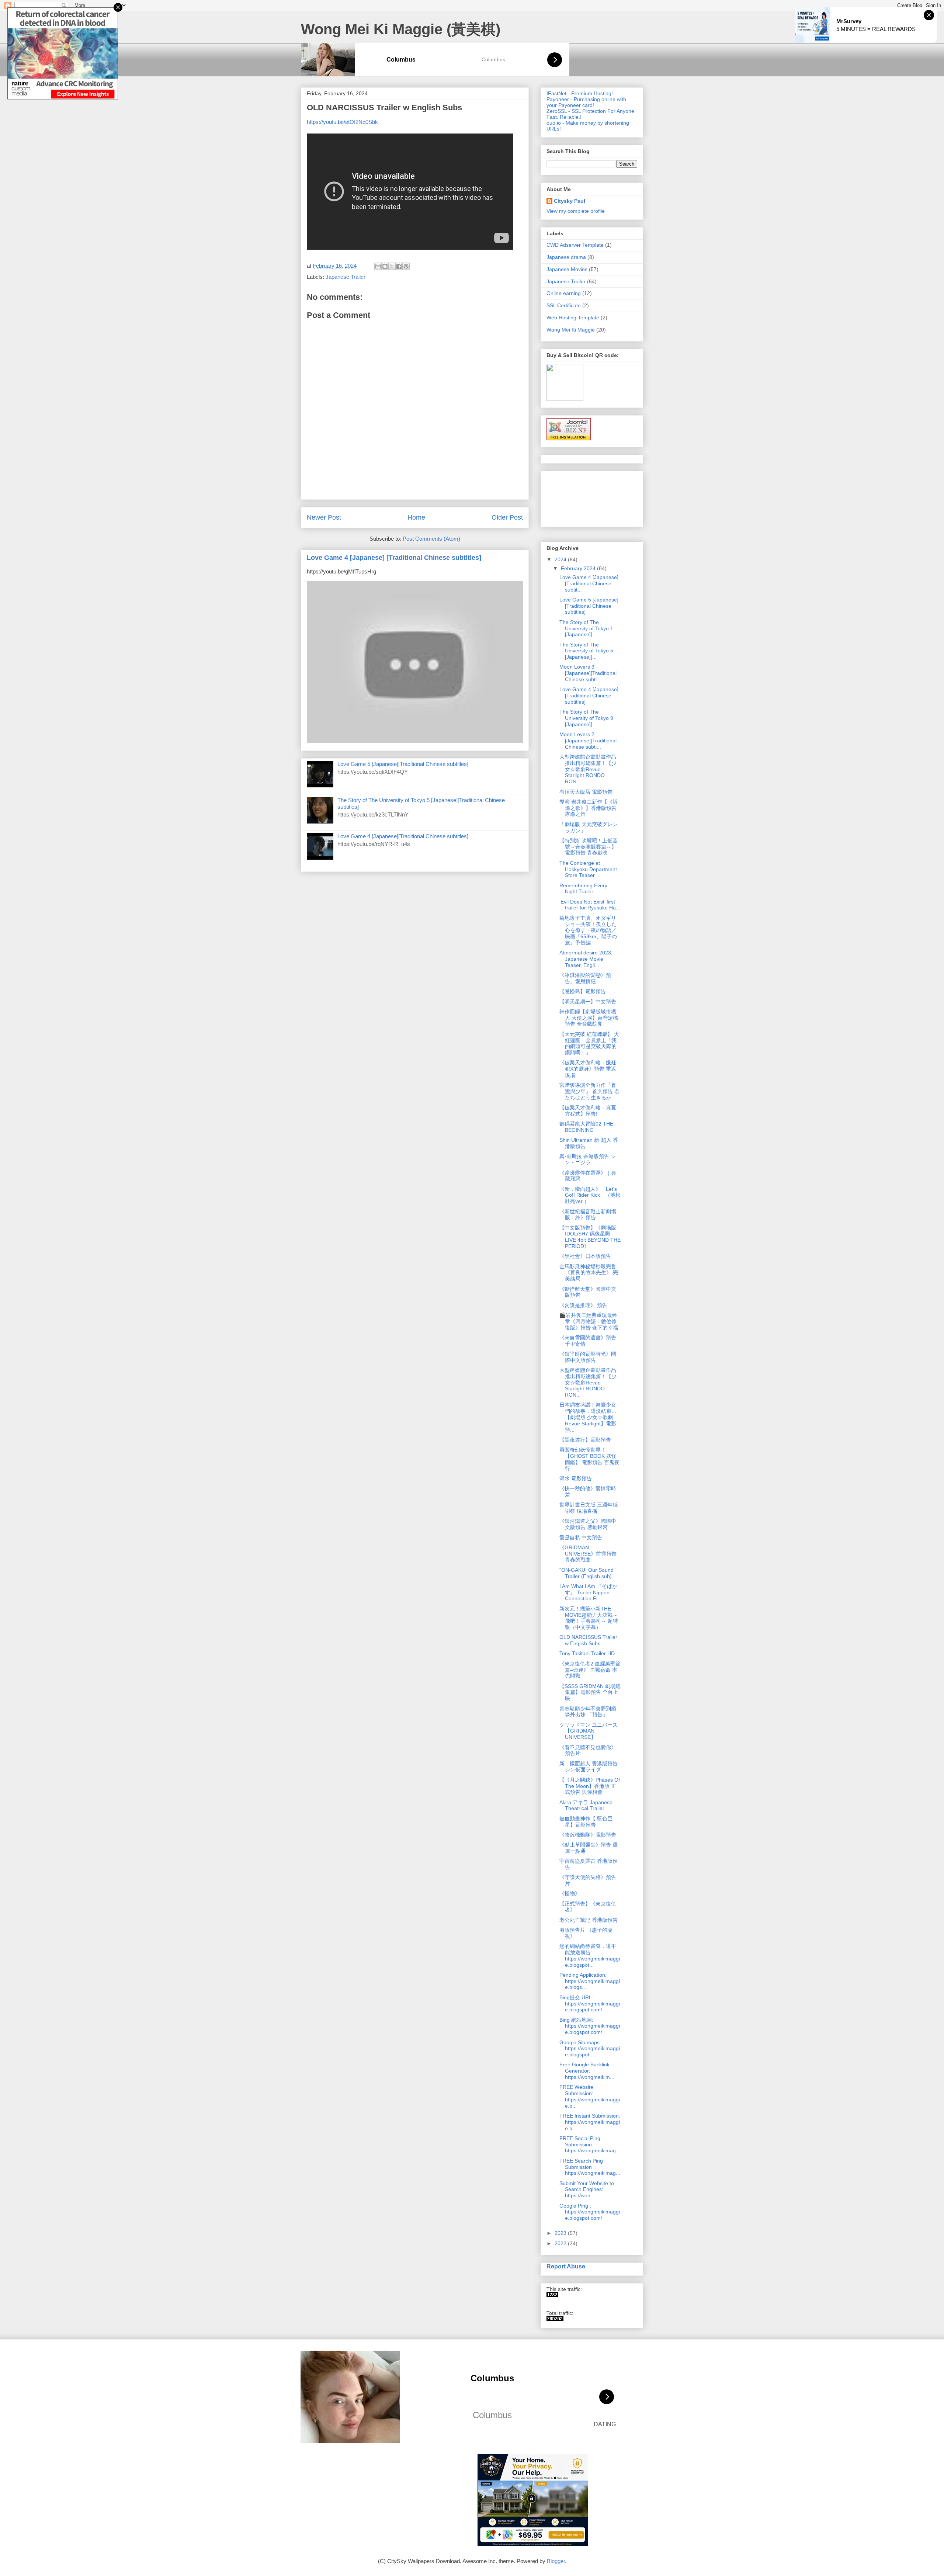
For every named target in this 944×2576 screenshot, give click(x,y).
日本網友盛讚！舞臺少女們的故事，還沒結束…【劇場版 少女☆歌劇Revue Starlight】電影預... (588, 1417)
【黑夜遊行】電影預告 (585, 1440)
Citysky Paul (570, 201)
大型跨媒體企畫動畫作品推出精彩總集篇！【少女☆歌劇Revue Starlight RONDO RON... (588, 769)
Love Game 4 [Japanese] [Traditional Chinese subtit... (589, 583)
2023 (561, 2233)
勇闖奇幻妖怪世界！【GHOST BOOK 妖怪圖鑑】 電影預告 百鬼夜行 (589, 1459)
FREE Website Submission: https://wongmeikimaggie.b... (590, 2096)
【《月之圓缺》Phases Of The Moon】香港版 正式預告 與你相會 (590, 1786)
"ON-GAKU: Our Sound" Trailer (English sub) (587, 1573)
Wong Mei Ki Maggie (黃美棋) (401, 29)
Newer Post (324, 517)
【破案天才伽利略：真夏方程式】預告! (588, 1111)
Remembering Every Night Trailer (583, 889)
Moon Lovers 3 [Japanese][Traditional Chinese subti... (588, 673)
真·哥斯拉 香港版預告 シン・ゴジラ (588, 1159)
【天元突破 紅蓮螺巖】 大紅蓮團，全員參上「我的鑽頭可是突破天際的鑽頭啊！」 (589, 1043)
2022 (561, 2243)
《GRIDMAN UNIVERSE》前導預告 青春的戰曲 (591, 1554)
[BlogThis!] (385, 266)
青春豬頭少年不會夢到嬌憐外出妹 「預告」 (588, 1712)
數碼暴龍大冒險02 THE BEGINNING (586, 1127)
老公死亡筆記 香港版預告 (589, 1920)
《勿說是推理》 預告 (583, 1305)
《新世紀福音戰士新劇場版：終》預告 (588, 1215)
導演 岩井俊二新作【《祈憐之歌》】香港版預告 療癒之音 (589, 808)
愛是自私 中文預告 (581, 1537)
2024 (561, 559)
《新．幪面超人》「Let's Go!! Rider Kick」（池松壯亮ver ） (590, 1195)
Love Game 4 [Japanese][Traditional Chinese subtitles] (403, 836)
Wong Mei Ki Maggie (571, 330)
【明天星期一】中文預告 (588, 1002)
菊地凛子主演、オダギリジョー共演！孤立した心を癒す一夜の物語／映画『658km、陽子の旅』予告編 (588, 930)
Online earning (564, 293)
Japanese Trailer (346, 277)
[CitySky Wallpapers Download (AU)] (555, 2319)
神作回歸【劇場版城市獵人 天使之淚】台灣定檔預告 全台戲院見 (589, 1018)
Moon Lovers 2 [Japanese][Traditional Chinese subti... (588, 741)
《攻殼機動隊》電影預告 (588, 1835)
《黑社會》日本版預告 (585, 1256)
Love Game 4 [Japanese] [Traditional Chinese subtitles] (394, 558)
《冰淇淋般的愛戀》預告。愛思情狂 (585, 978)
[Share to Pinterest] (406, 266)
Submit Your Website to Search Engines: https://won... (587, 2190)
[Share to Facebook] (399, 266)
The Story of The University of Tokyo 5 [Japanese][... (586, 651)
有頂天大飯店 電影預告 (586, 792)
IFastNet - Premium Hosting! (580, 93)
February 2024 (579, 568)
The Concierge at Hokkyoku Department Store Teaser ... (588, 869)
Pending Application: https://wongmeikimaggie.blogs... (590, 1981)
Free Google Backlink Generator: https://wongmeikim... (587, 2071)
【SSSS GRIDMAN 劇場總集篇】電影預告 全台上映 (590, 1692)
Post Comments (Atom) (431, 539)
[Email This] (378, 266)
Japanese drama (566, 257)
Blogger (556, 2561)
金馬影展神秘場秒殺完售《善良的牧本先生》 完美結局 (589, 1273)
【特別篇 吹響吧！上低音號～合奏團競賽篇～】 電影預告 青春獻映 (589, 847)
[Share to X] (392, 266)
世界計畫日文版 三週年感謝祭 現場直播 (589, 1508)
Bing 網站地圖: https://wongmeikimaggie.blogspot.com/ (590, 2026)
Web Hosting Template (573, 318)
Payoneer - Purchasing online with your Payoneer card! (586, 102)
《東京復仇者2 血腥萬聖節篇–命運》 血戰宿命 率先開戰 (590, 1670)
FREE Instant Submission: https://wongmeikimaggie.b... (590, 2122)
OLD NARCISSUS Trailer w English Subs (588, 1640)
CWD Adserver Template (575, 245)
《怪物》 (570, 1893)
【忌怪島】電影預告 (583, 991)
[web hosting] (569, 438)
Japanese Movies (567, 269)
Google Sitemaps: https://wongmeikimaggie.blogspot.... (590, 2049)
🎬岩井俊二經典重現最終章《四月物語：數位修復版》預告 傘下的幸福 (589, 1321)
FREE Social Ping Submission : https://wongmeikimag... (590, 2145)
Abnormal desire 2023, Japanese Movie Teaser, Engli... (586, 959)
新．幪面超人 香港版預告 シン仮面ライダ (589, 1767)
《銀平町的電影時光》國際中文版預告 (588, 1357)
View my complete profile (576, 211)
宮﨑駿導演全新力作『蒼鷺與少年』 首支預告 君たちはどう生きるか (589, 1091)
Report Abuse (566, 2266)
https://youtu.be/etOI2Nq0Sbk (342, 122)
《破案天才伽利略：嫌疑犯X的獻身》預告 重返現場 (588, 1069)
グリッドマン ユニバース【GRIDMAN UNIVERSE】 (589, 1731)
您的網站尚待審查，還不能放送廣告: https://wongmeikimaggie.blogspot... (590, 1955)
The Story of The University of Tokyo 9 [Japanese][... (586, 718)
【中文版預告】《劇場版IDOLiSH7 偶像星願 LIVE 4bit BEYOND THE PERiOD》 (590, 1237)
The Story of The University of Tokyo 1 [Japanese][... (586, 628)
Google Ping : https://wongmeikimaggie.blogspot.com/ (590, 2212)
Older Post (507, 517)
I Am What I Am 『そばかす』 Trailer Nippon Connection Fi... (588, 1592)
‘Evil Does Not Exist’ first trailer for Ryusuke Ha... (590, 905)
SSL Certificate (564, 305)
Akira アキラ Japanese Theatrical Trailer (586, 1805)
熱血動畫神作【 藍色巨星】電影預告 (586, 1822)
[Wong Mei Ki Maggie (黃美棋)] (552, 2295)
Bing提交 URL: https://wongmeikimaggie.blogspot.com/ (590, 2004)
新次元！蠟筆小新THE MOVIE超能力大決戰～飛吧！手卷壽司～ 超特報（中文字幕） (589, 1618)
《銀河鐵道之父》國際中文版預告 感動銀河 (588, 1524)
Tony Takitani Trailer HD (587, 1653)
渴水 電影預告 (576, 1478)
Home (416, 517)
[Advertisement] (570, 497)
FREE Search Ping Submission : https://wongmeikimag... (590, 2167)
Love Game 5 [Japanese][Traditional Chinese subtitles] (403, 764)
